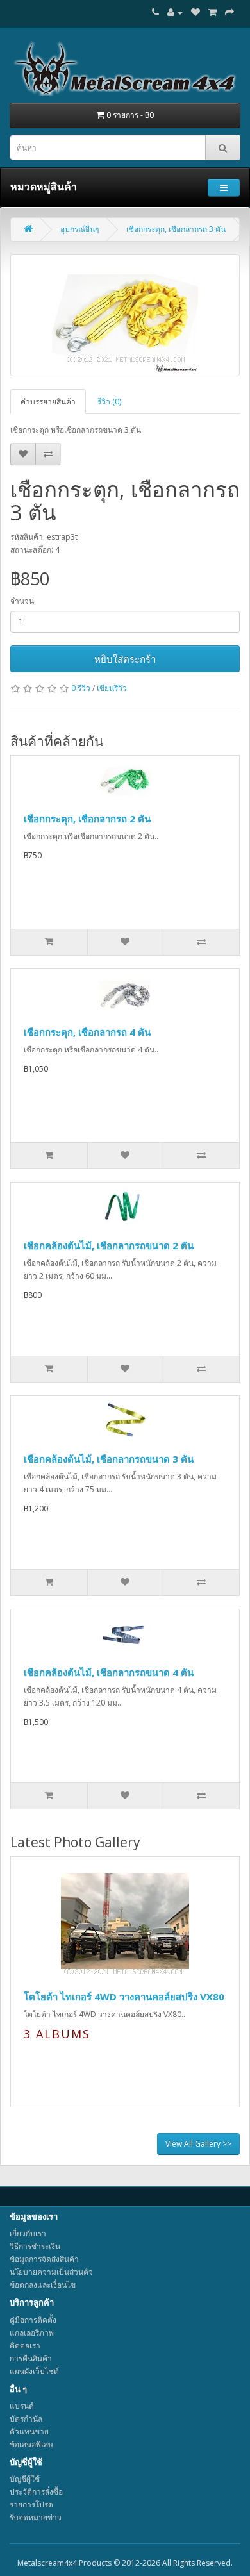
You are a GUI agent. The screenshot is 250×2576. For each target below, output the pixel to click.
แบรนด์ (22, 2406)
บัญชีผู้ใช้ (25, 2479)
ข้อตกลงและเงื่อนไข (43, 2285)
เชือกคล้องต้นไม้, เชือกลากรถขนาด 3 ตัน (109, 1459)
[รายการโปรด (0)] (196, 12)
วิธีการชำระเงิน (35, 2246)
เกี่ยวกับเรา (28, 2233)
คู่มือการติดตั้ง (33, 2320)
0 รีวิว (81, 688)
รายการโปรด (31, 2505)
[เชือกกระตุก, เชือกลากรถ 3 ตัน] (125, 315)
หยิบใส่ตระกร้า (125, 659)
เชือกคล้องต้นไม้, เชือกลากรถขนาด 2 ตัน (109, 1245)
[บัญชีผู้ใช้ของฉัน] (175, 12)
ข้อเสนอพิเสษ (31, 2444)
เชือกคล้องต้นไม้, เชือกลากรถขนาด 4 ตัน (109, 1672)
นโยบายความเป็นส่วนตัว (51, 2272)
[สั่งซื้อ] (229, 12)
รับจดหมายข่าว (36, 2517)
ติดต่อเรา (25, 2346)
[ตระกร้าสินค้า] (213, 12)
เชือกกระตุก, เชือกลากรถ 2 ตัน (87, 819)
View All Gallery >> (198, 2144)
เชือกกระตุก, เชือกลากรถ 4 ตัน (87, 1032)
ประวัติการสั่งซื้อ (36, 2492)
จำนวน (22, 601)
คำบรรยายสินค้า (48, 402)
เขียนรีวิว (112, 688)
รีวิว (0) (109, 402)
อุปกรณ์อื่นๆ (79, 229)
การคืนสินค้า (31, 2358)
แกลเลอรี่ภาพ (32, 2333)
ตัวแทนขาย (29, 2431)
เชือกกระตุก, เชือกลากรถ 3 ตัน (176, 229)
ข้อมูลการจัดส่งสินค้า (44, 2259)
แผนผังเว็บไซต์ (34, 2371)
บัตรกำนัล (26, 2419)
